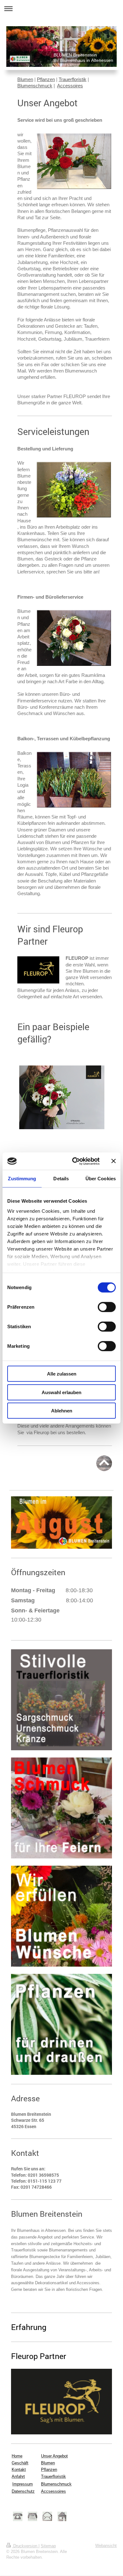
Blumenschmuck (35, 86)
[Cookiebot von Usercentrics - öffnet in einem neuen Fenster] (75, 1161)
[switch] (107, 1307)
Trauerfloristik (73, 79)
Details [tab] (61, 1179)
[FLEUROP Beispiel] (62, 1097)
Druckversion (25, 2546)
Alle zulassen (62, 1374)
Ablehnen (62, 1411)
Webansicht (106, 2546)
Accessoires (70, 86)
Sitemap (48, 2546)
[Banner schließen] (114, 1161)
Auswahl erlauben (61, 1392)
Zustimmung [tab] (22, 1179)
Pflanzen (46, 79)
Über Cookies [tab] (101, 1179)
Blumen (25, 79)
